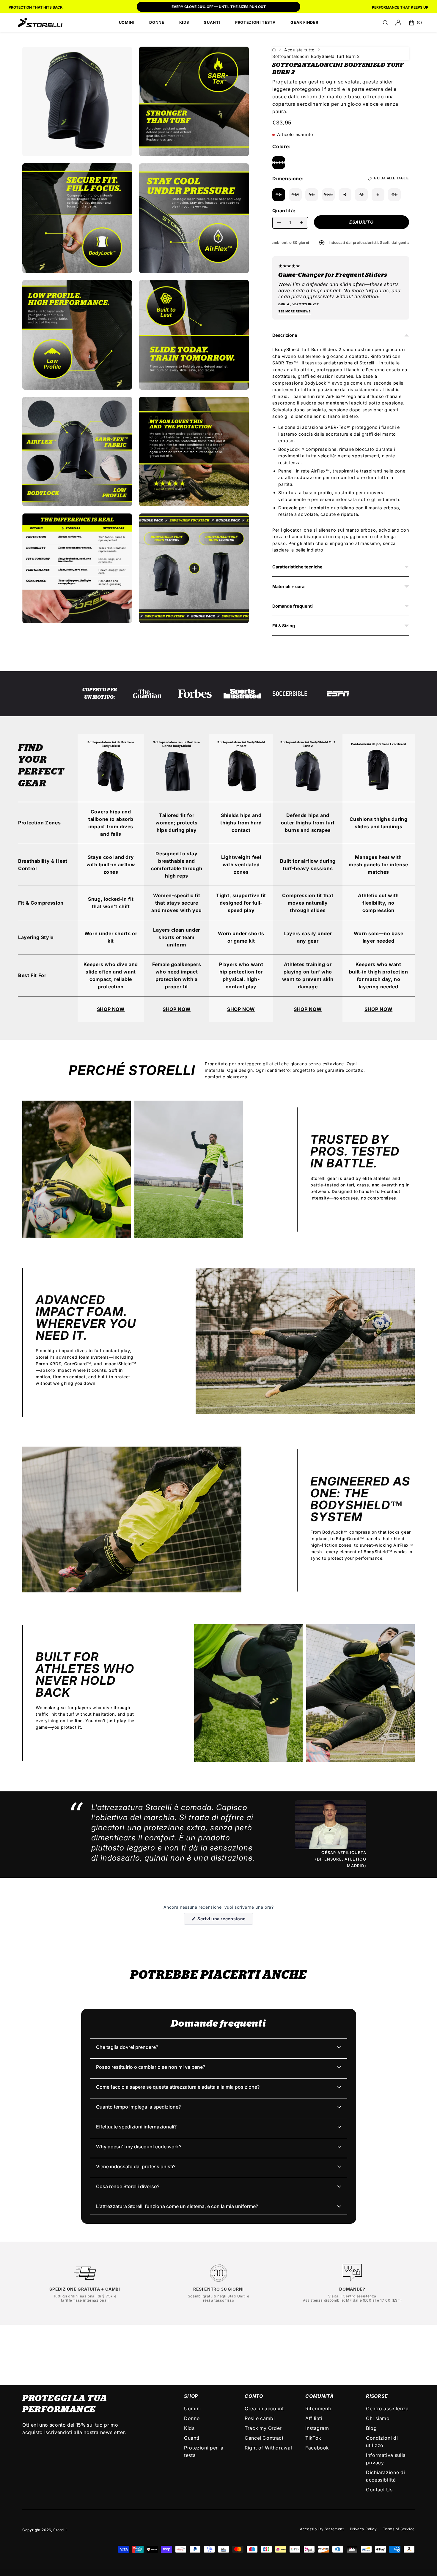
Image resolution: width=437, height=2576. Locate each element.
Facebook (317, 2448)
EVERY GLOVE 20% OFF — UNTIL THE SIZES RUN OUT (219, 7)
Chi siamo (378, 2418)
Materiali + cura (288, 586)
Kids (189, 2428)
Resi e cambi (260, 2418)
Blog (371, 2428)
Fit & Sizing (284, 626)
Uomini (192, 2409)
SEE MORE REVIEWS (294, 311)
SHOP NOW (111, 1009)
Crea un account (264, 2409)
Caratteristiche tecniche (297, 567)
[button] (385, 23)
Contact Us (379, 2490)
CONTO (254, 2396)
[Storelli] (40, 23)
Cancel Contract (264, 2438)
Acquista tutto (299, 50)
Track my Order (263, 2428)
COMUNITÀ (319, 2396)
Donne (192, 2418)
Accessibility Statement (322, 2529)
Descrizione (285, 335)
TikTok (313, 2438)
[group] (218, 7)
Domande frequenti (293, 606)
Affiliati (314, 2418)
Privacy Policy (363, 2529)
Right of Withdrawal (268, 2448)
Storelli (60, 2530)
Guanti (192, 2438)
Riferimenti (318, 2409)
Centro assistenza (360, 2296)
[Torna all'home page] (274, 50)
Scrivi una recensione (225, 1920)
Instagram (317, 2428)
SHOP (191, 2396)
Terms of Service (399, 2529)
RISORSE (377, 2396)
